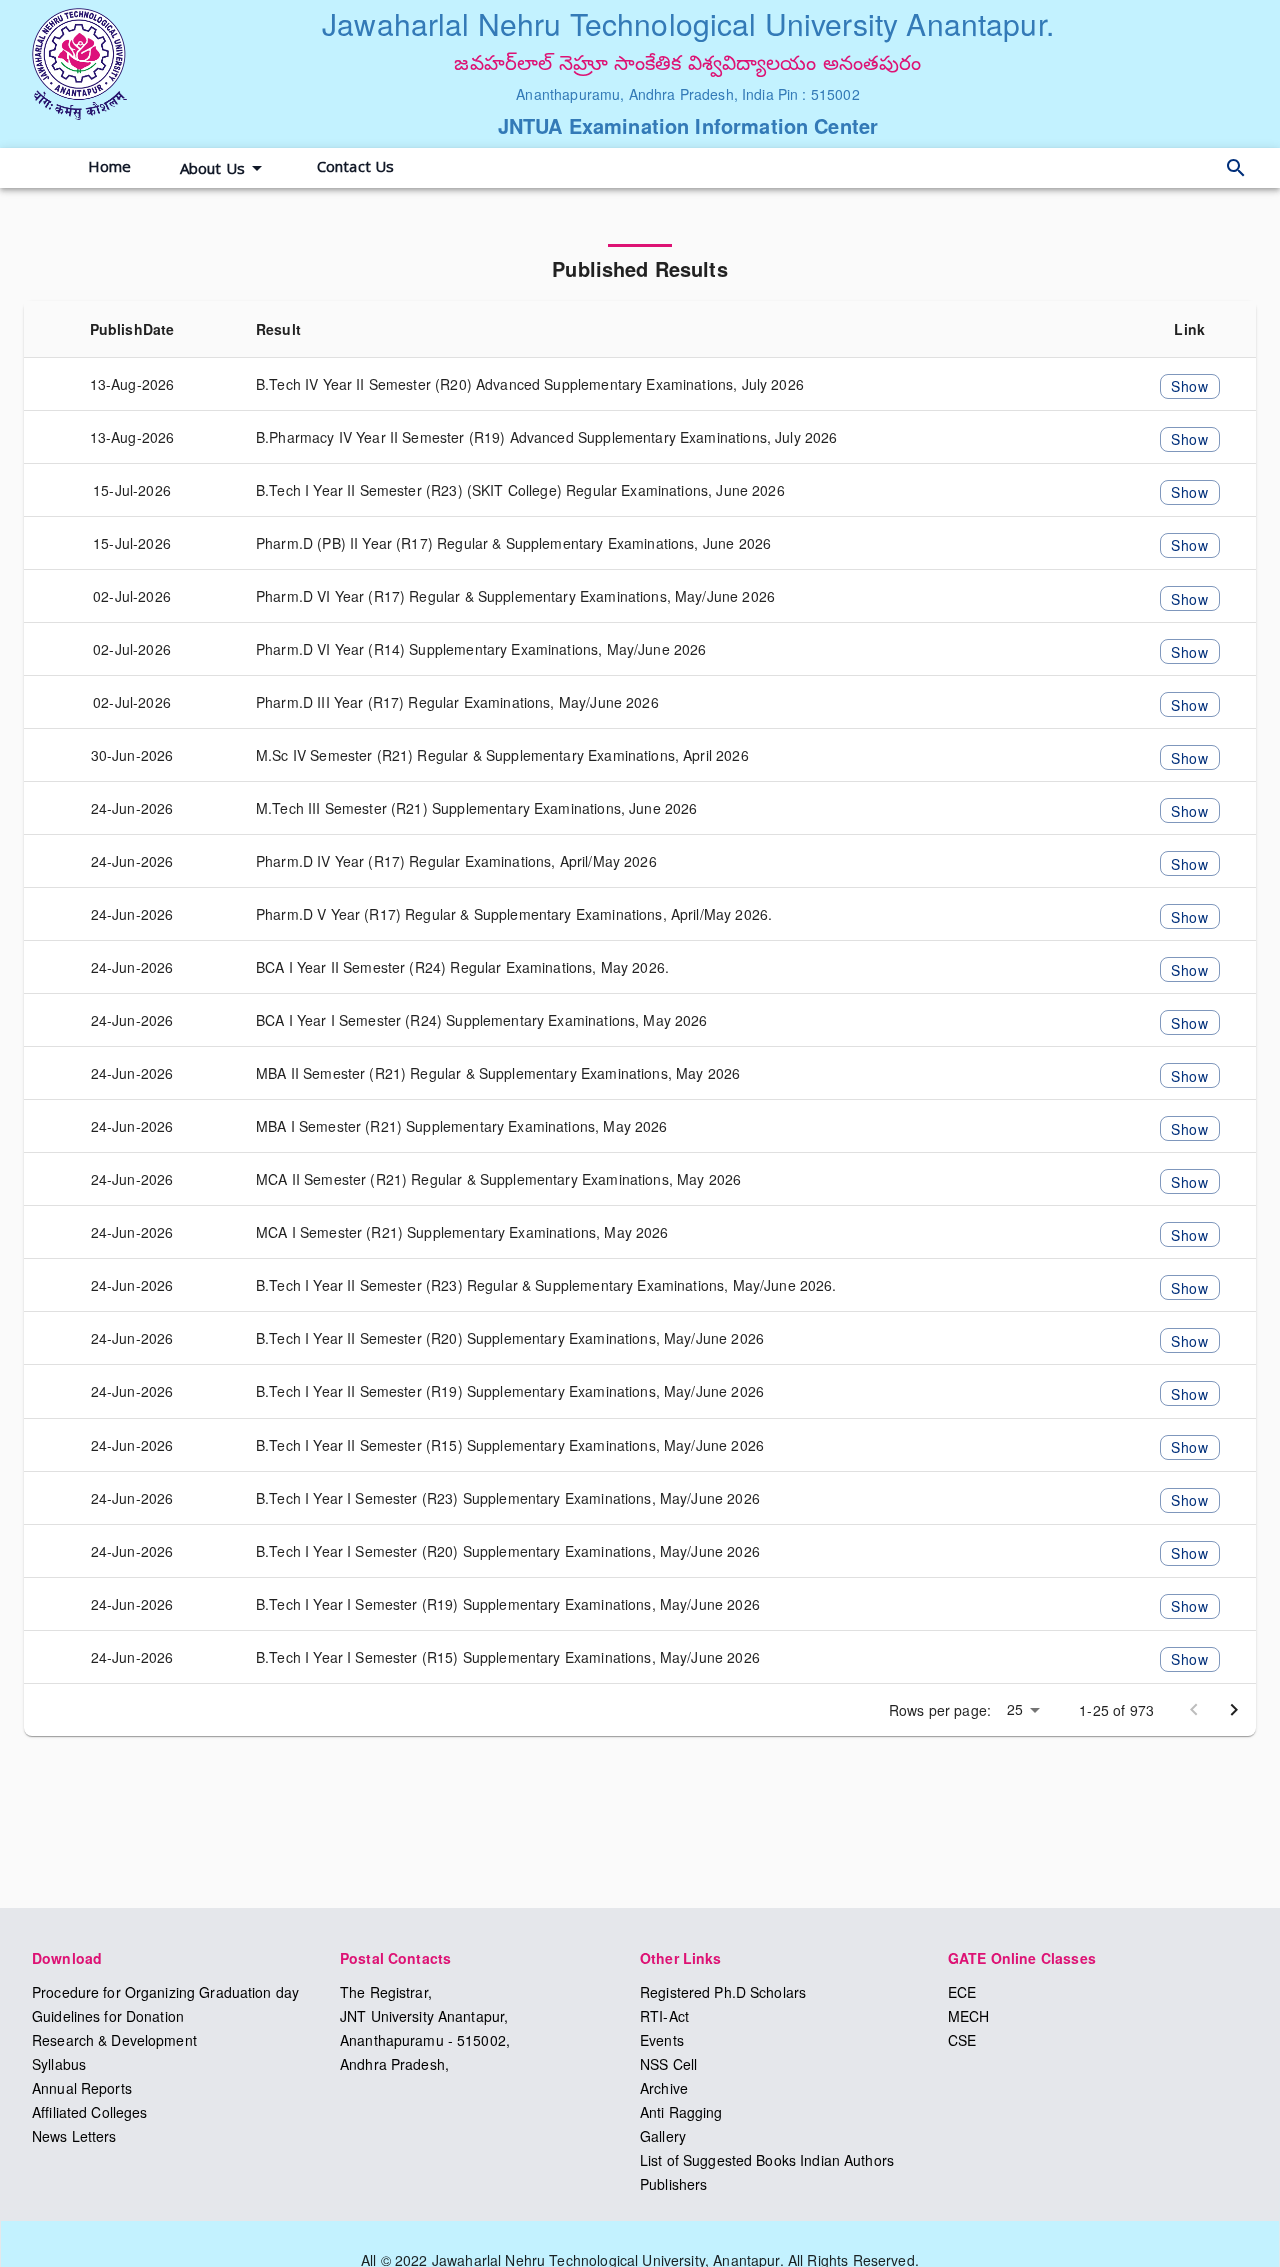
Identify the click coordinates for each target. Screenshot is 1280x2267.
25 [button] (1015, 1709)
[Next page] (1234, 1710)
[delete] (1236, 168)
